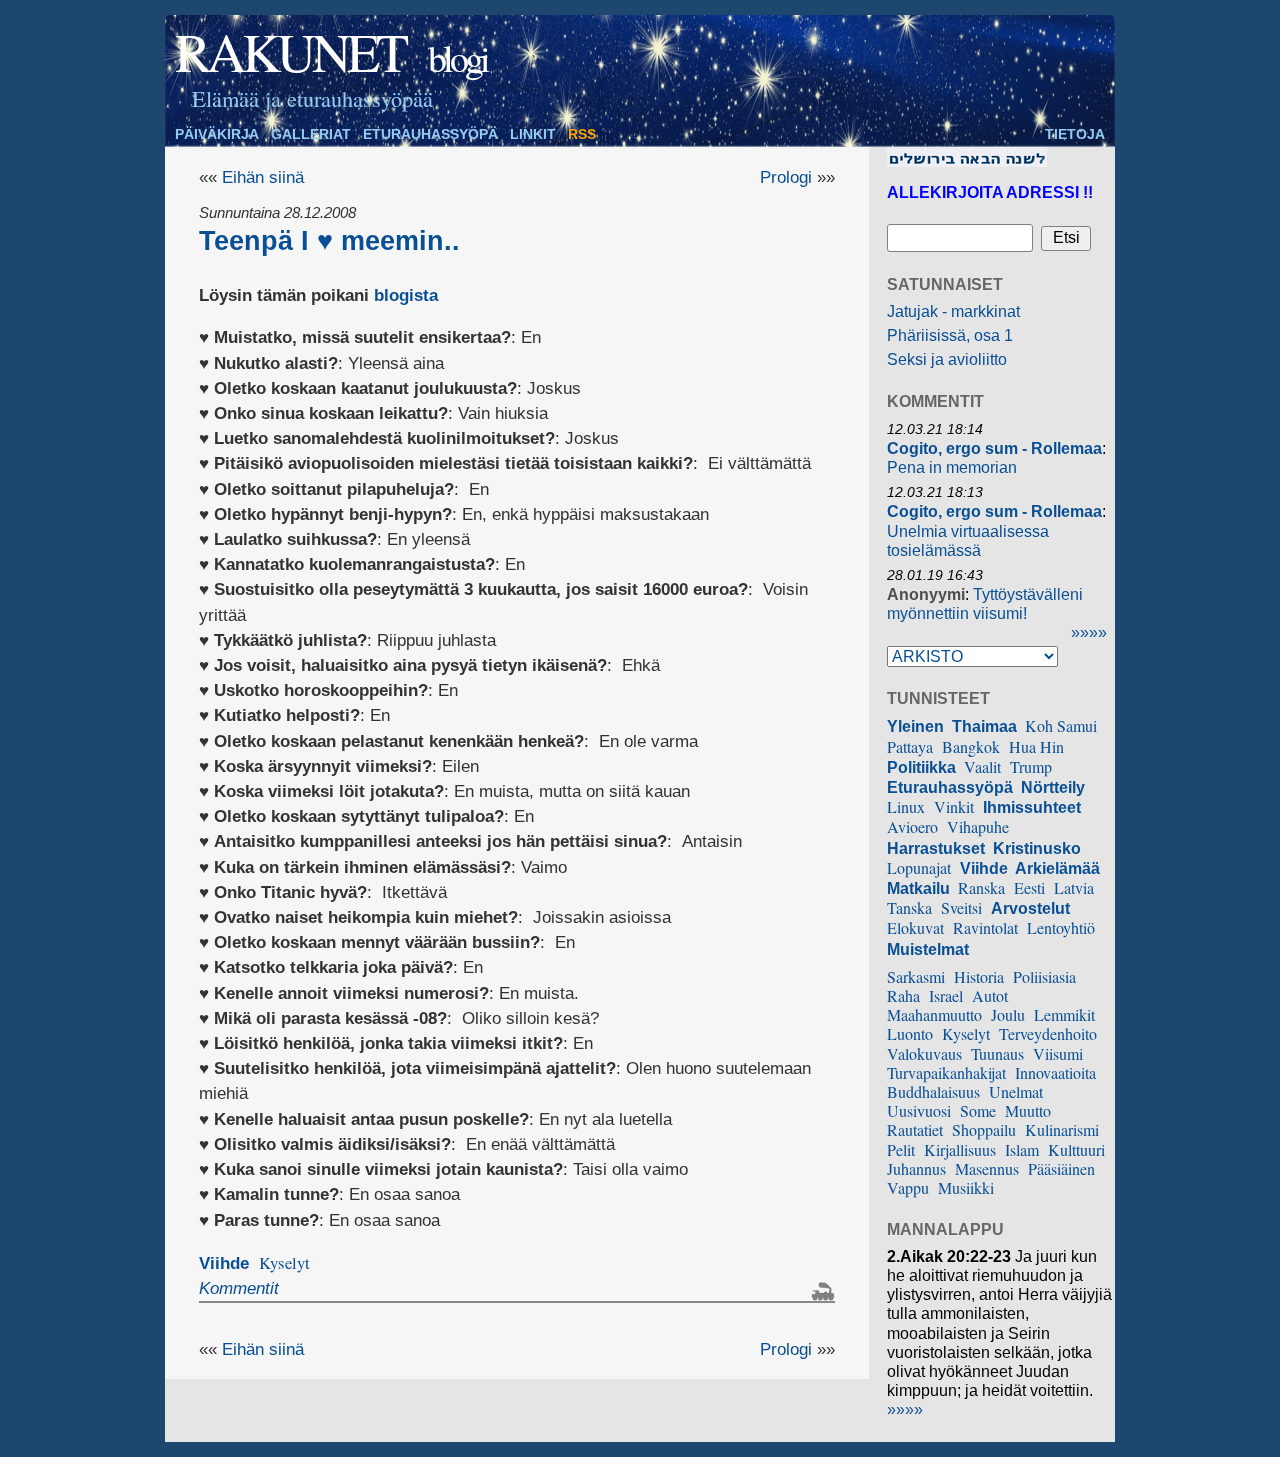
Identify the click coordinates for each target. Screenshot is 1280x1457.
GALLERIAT (311, 134)
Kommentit (239, 1288)
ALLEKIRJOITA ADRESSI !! (990, 192)
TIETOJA (1075, 134)
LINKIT (533, 134)
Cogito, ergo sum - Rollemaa (994, 448)
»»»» (1089, 632)
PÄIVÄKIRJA (217, 134)
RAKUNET (290, 51)
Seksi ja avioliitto (947, 359)
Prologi (786, 177)
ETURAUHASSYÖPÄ (430, 134)
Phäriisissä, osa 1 (950, 335)
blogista (406, 295)
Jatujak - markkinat (953, 311)
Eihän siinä (263, 177)
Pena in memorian (952, 467)
